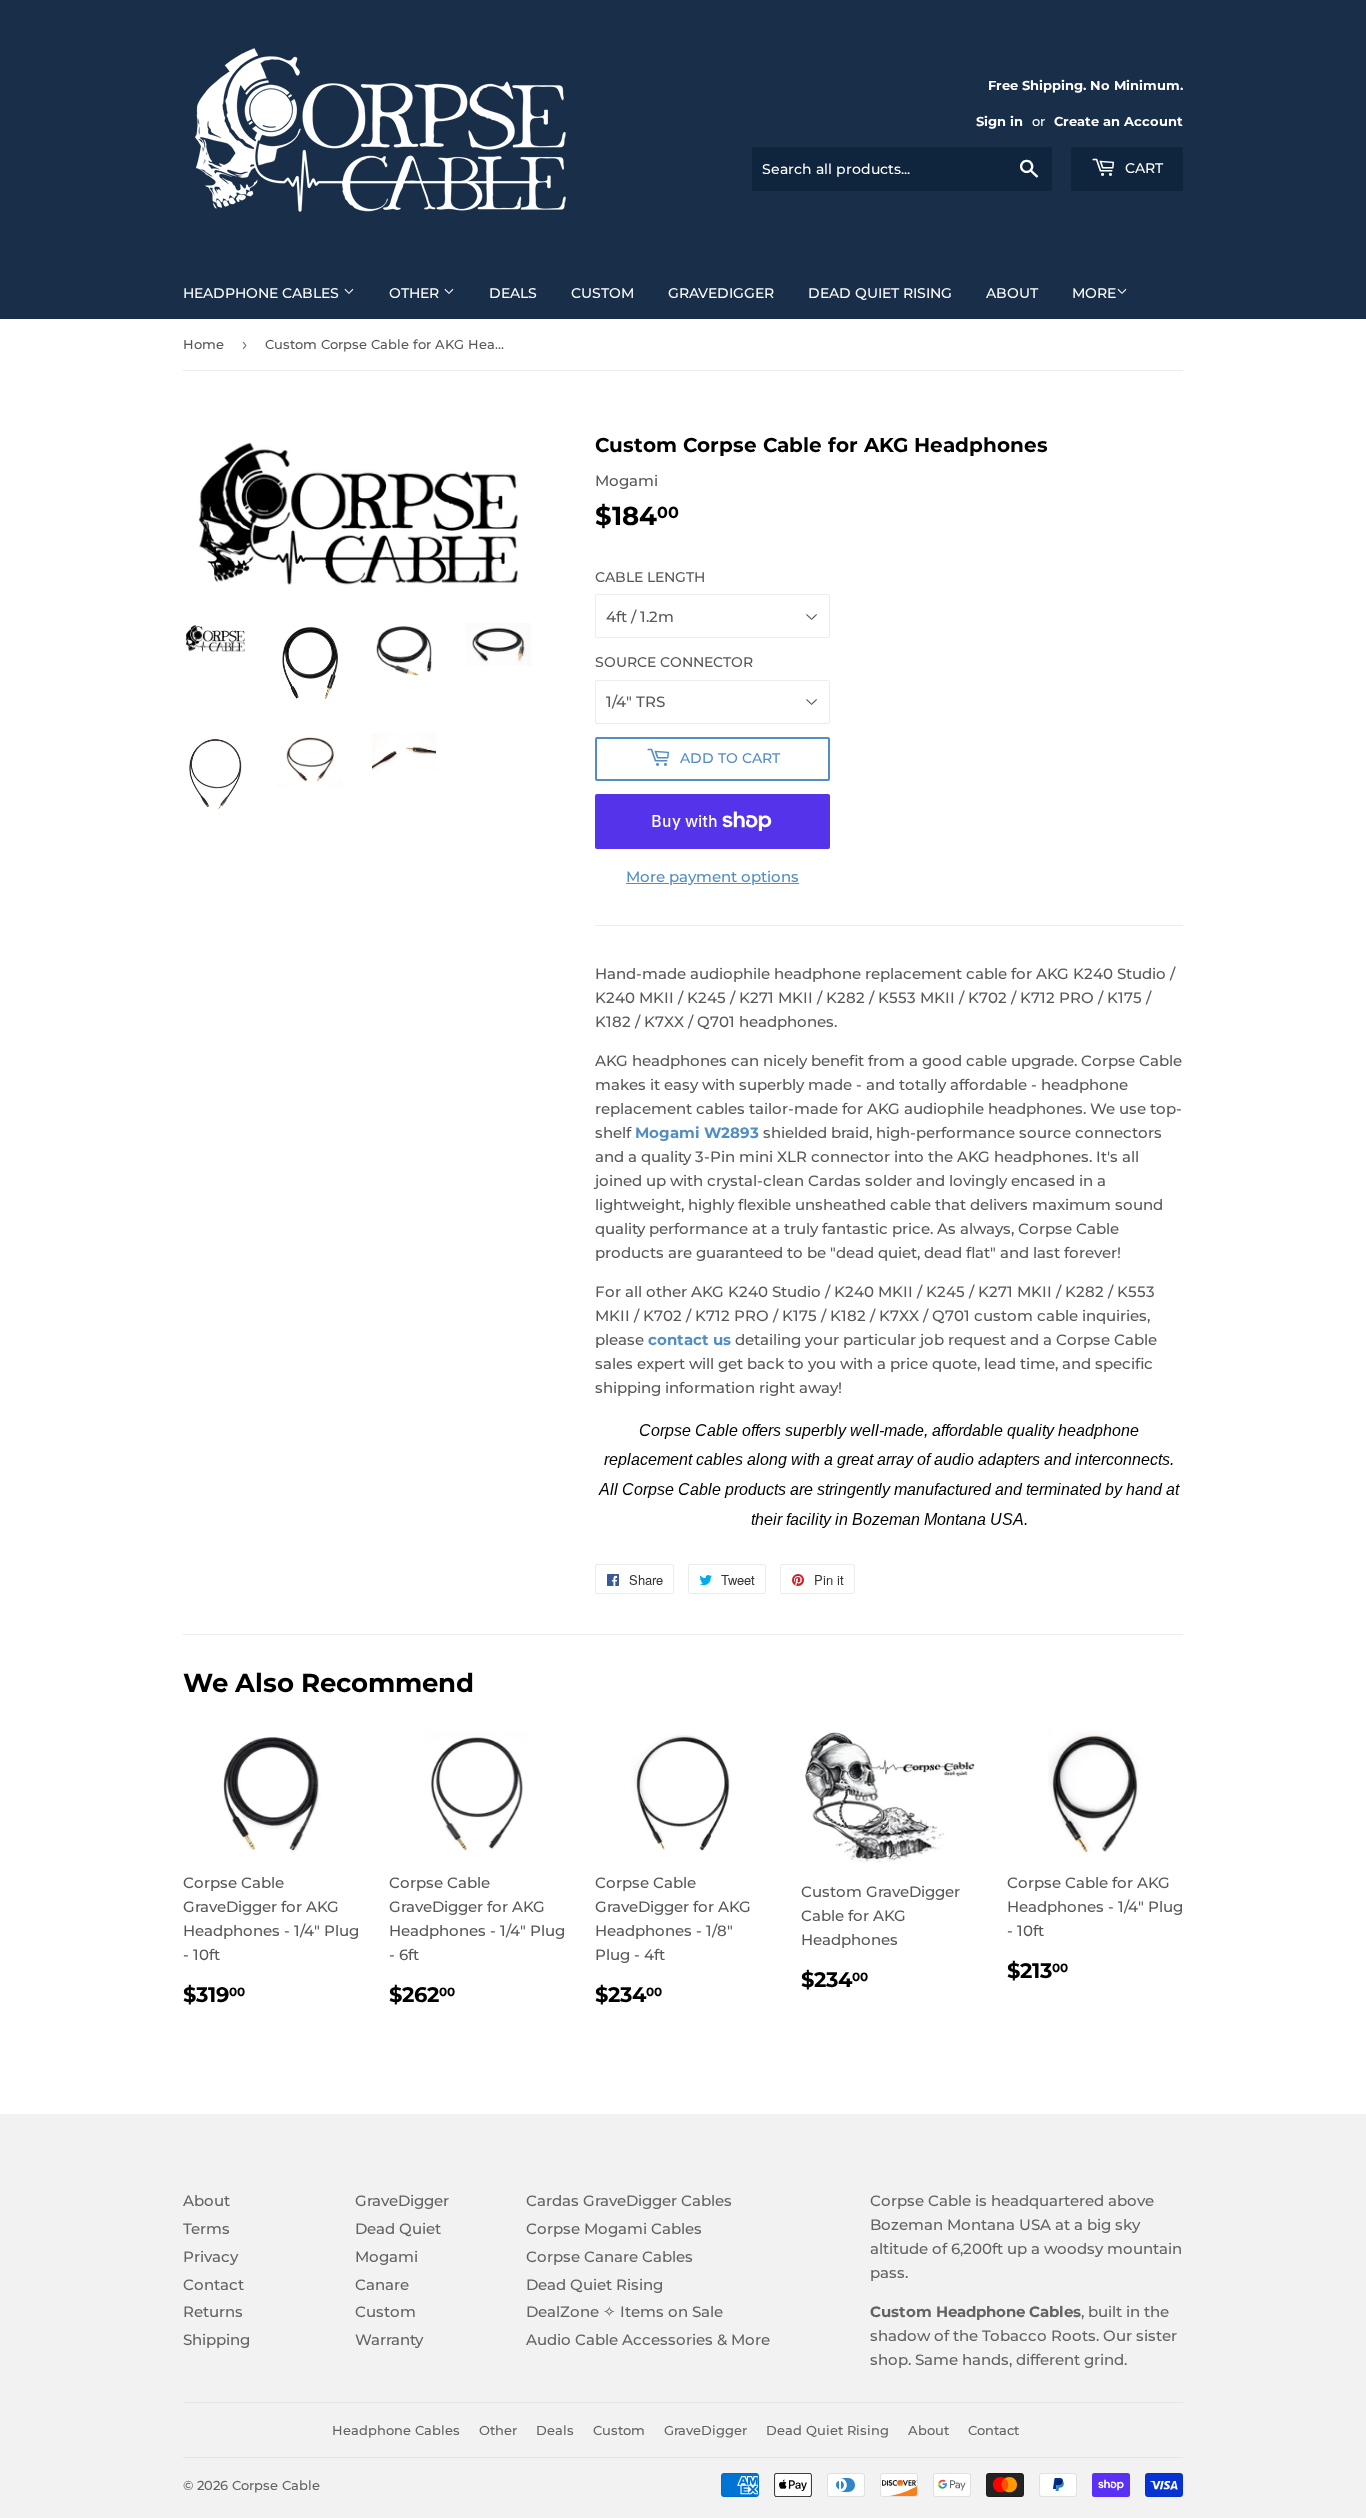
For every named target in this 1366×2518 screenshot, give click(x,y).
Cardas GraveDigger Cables (629, 2200)
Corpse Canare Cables (609, 2256)
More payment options (712, 876)
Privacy (210, 2256)
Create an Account (1118, 121)
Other (416, 293)
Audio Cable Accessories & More (648, 2339)
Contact (213, 2284)
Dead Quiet (398, 2228)
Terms (206, 2228)
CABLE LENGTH (650, 577)
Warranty (389, 2339)
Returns (213, 2311)
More (1094, 293)
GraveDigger (721, 293)
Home (203, 344)
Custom (602, 293)
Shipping (216, 2339)
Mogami (386, 2256)
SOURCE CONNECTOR (674, 662)
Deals (513, 293)
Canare (382, 2284)
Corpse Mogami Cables (614, 2228)
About (1012, 293)
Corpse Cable (276, 2485)
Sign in (999, 121)
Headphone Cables (263, 293)
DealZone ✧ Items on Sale (624, 2311)
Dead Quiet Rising (880, 293)
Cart (1142, 168)
